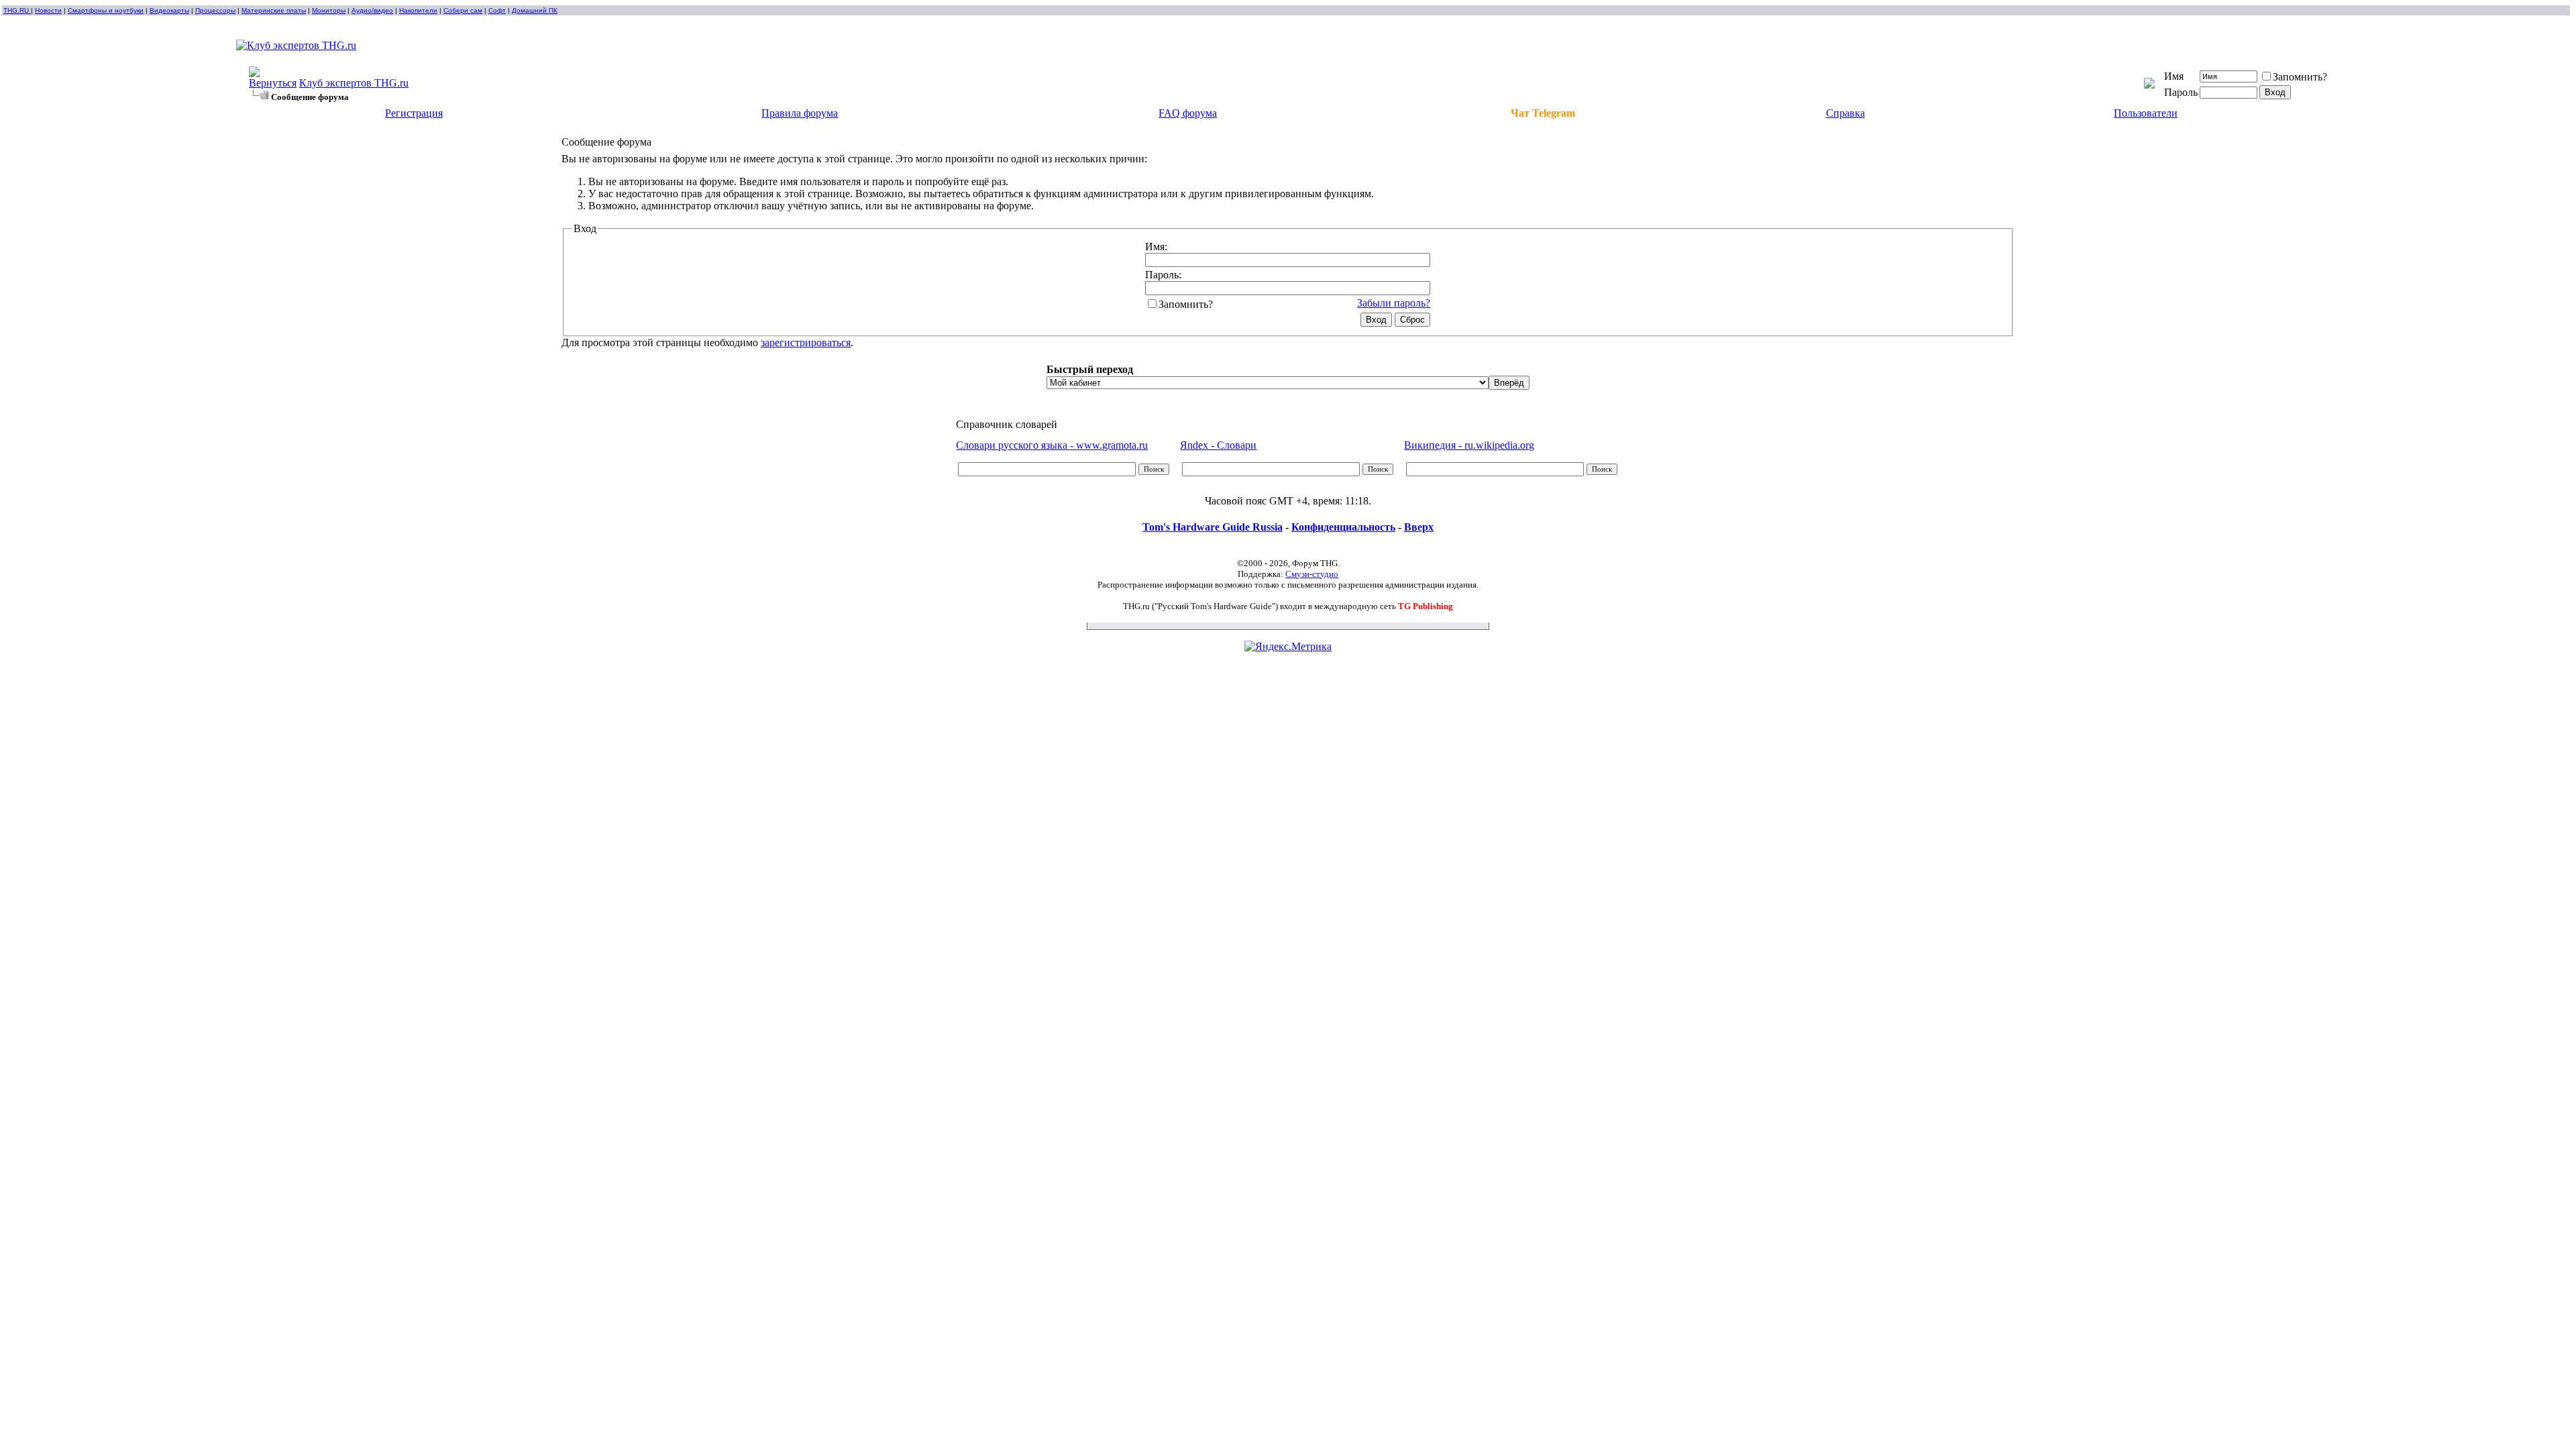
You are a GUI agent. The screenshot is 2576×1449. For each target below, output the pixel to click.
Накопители (418, 10)
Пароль (2181, 92)
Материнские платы (274, 10)
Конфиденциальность (1343, 527)
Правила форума (800, 113)
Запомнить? (2300, 77)
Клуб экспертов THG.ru (354, 83)
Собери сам (463, 10)
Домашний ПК (535, 10)
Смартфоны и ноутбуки (106, 10)
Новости (48, 10)
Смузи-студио (1312, 574)
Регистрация (414, 113)
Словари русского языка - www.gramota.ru (1052, 445)
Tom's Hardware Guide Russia (1213, 527)
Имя (2174, 76)
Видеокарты (169, 10)
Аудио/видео (372, 10)
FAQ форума (1188, 113)
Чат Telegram (1543, 113)
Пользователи (2146, 113)
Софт (497, 10)
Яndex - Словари (1218, 445)
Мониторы (329, 10)
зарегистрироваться (806, 342)
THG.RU (17, 10)
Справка (1845, 113)
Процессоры (215, 10)
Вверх (1419, 527)
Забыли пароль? (1394, 303)
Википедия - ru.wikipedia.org (1469, 445)
